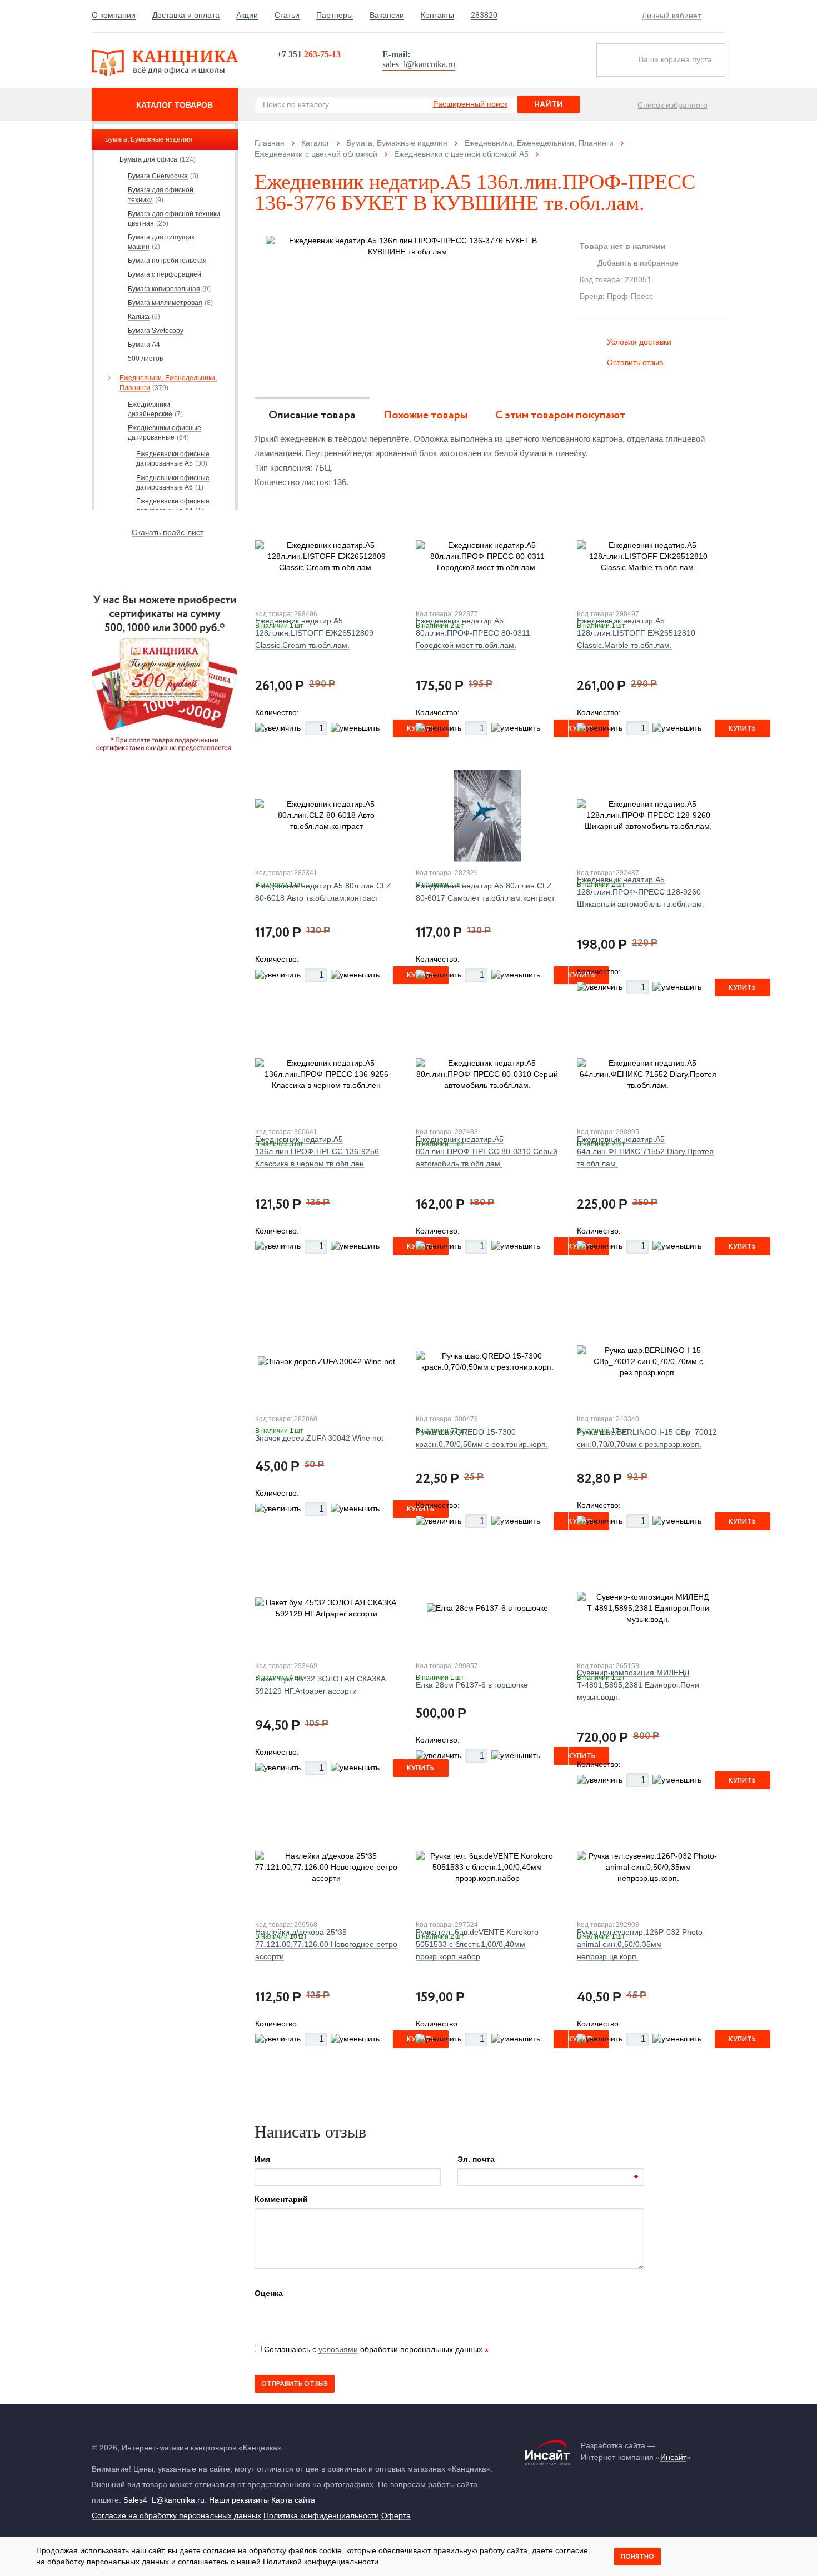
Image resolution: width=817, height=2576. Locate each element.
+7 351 (309, 54)
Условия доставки (639, 342)
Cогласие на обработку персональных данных (176, 2515)
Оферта (396, 2515)
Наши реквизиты (239, 2500)
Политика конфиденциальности (321, 2515)
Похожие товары (425, 415)
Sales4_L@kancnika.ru (164, 2500)
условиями (338, 2349)
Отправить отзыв (295, 2384)
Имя (262, 2159)
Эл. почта (476, 2159)
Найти (549, 105)
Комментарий (281, 2199)
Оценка (269, 2293)
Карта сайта (293, 2500)
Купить (742, 729)
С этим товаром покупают (560, 415)
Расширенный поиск (470, 104)
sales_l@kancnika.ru (419, 64)
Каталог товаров (175, 105)
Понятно (637, 2557)
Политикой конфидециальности (321, 2562)
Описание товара (312, 415)
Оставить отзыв (635, 362)
